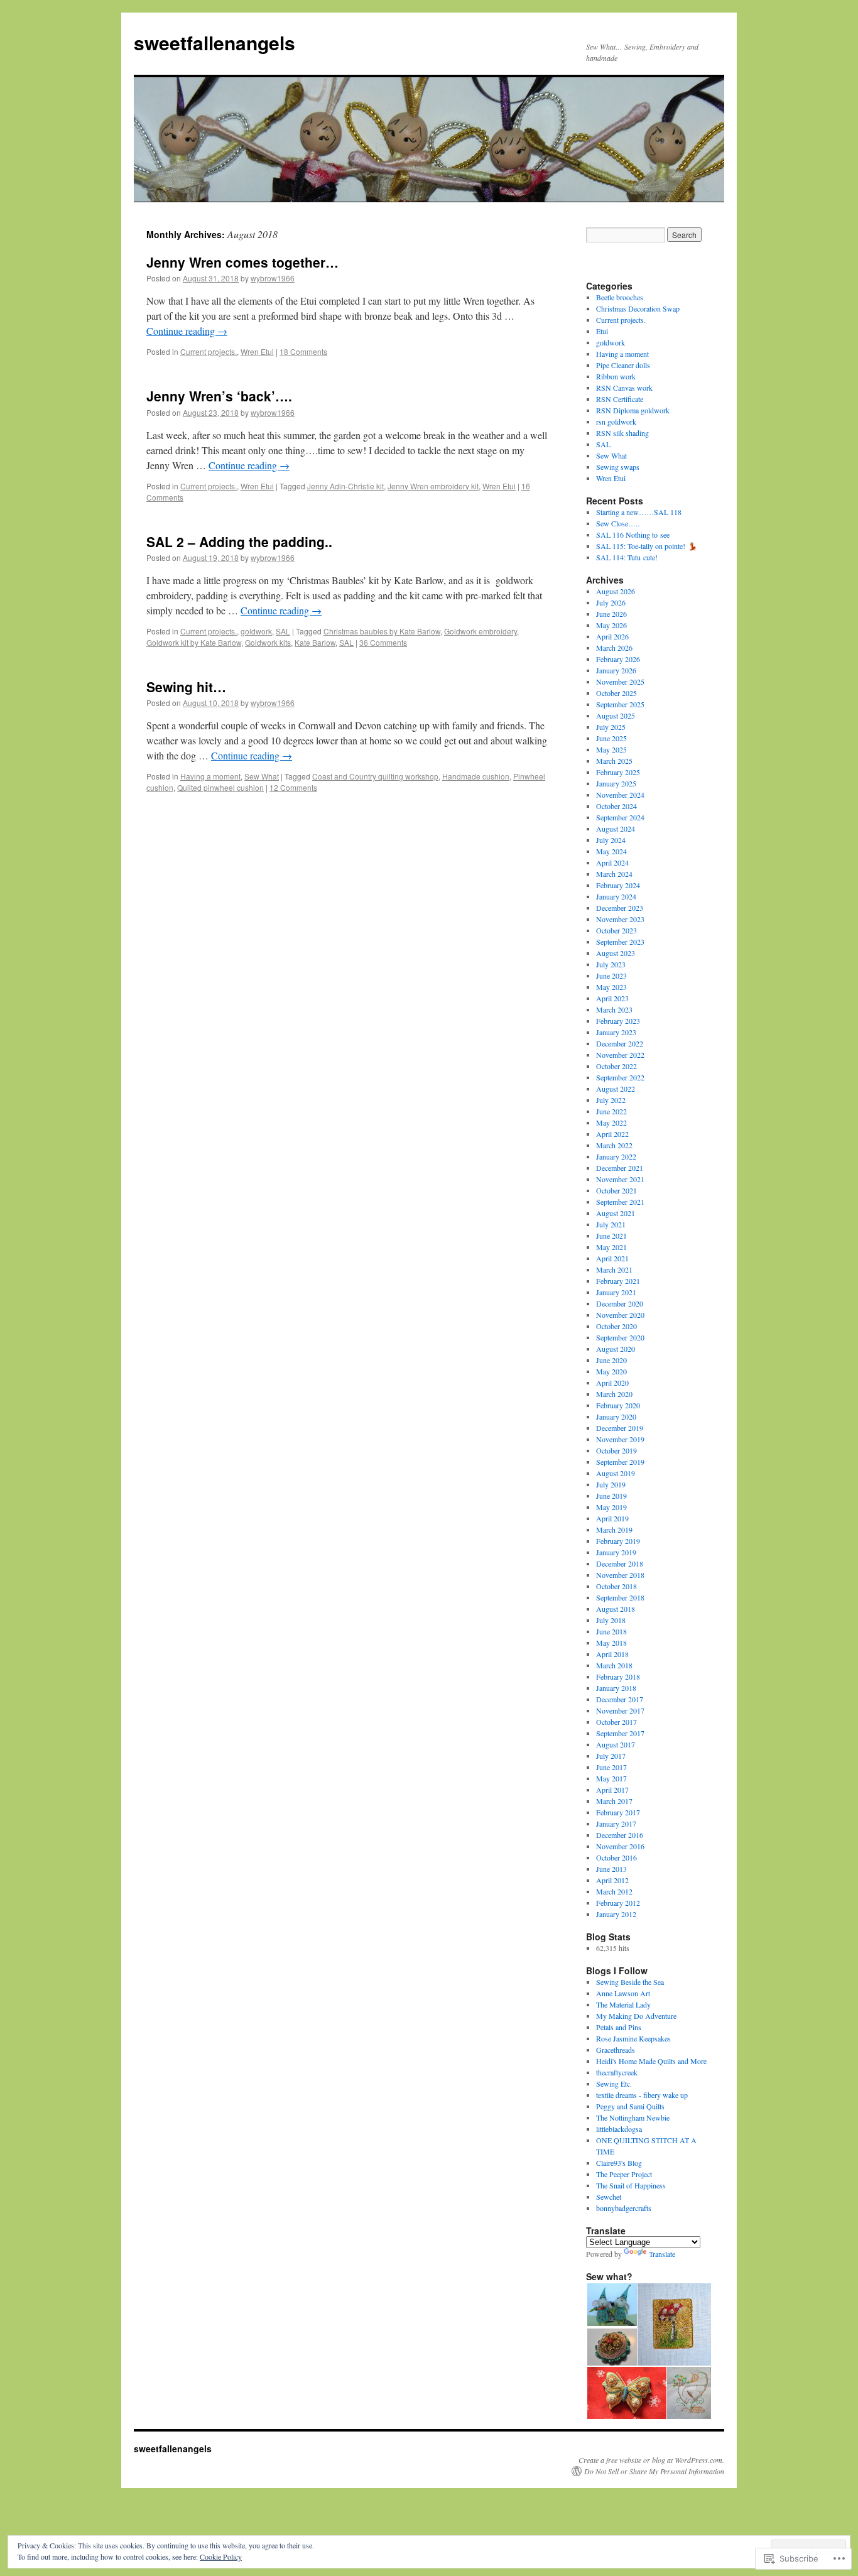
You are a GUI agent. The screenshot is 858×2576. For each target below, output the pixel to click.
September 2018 (620, 1597)
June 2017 (611, 1767)
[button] (611, 2305)
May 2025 (611, 749)
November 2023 (620, 919)
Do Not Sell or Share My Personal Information (654, 2471)
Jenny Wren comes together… (242, 262)
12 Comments (293, 787)
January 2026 (616, 670)
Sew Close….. (618, 523)
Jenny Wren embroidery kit (433, 486)
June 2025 (611, 738)
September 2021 (620, 1202)
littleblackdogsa (619, 2129)
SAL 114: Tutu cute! (627, 557)
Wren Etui (257, 351)
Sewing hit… (186, 687)
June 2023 (611, 976)
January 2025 (616, 783)
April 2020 (612, 1383)
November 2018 (620, 1575)
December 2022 (620, 1043)
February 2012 (618, 1903)
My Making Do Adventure (636, 2016)
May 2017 (611, 1778)
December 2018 (620, 1563)
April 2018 (612, 1654)
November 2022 (620, 1055)
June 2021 (611, 1236)
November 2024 (620, 795)
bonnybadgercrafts (624, 2208)
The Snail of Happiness (631, 2185)
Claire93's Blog (619, 2163)
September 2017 (620, 1733)
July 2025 (611, 727)
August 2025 (616, 715)
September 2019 (620, 1462)
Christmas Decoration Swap (638, 308)
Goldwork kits (268, 642)
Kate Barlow (315, 642)
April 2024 (612, 862)
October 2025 (616, 693)
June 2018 (611, 1631)
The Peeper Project (624, 2174)
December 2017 (620, 1699)
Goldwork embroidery (481, 631)
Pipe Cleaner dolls (623, 365)
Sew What (262, 776)
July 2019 (611, 1484)
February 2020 (618, 1405)
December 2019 (620, 1428)
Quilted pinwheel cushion (220, 787)
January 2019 (616, 1552)
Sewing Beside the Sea (630, 1982)
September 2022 (620, 1077)
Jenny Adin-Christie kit (345, 486)
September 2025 (620, 704)
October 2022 (616, 1066)
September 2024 (620, 817)
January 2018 (616, 1688)
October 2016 (616, 1857)
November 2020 (620, 1315)
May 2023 (611, 987)
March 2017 (614, 1801)
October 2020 (616, 1326)
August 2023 (616, 953)
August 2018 (616, 1609)
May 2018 (611, 1643)
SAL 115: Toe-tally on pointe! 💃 (647, 546)
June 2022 (611, 1111)
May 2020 (611, 1371)
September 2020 (620, 1337)
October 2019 (616, 1450)
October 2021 (616, 1190)
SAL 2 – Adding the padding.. (239, 541)
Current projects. (209, 351)
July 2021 (611, 1224)
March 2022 (614, 1145)
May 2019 (611, 1507)
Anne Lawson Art (623, 1993)
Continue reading (187, 331)
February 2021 (618, 1281)
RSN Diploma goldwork (633, 410)
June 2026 (611, 614)
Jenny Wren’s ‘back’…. (219, 396)
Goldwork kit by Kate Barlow (194, 642)
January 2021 (616, 1292)
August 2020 (616, 1349)
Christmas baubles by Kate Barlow (382, 631)
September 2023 (620, 942)
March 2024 (614, 874)
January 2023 (616, 1032)
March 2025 (614, 761)
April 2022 (612, 1134)
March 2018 (614, 1665)
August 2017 (616, 1744)
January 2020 (616, 1416)
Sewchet (609, 2197)
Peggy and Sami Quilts (630, 2106)
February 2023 (618, 1021)
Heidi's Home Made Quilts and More (651, 2061)
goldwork (256, 631)
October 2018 (616, 1586)
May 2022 (611, 1122)
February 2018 (618, 1677)
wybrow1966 (273, 278)
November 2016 (620, 1846)
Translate (662, 2254)
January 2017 (616, 1823)
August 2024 (616, 829)
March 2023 (614, 1009)
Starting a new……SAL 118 (639, 512)
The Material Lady (623, 2004)
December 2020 (620, 1303)
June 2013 (611, 1869)
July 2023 (611, 964)
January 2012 (616, 1914)
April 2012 (612, 1880)
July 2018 (611, 1620)
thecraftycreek (617, 2072)
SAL (283, 631)
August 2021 (616, 1213)
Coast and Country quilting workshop (375, 776)
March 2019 (614, 1530)
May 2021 (611, 1247)
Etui (602, 331)
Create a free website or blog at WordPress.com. (651, 2460)
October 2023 (616, 930)
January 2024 (616, 896)
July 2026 (611, 602)
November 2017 (620, 1710)
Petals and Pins (619, 2027)
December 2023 (620, 908)
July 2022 (611, 1100)
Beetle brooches (620, 297)
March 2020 (614, 1394)
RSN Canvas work (624, 388)
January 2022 (616, 1156)
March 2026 (614, 648)
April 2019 (612, 1518)
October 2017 (616, 1722)
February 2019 (618, 1541)
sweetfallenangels (215, 42)
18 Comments (303, 351)
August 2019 (616, 1473)
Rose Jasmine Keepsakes (633, 2038)
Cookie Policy (221, 2557)
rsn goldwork (616, 421)
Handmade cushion (476, 776)
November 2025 (620, 682)
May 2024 (611, 851)
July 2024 (611, 840)
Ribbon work (616, 376)
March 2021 (614, 1269)
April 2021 (612, 1258)
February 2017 (618, 1812)
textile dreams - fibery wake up (642, 2095)
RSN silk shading (622, 433)
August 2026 (616, 591)
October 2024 (616, 806)
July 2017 (611, 1756)
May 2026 (611, 625)
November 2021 (620, 1179)
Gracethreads (616, 2050)
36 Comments (383, 642)
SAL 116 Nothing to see (633, 535)
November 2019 (620, 1439)
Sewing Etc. (614, 2084)
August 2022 (616, 1089)
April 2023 (612, 998)
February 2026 (618, 659)
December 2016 (620, 1835)
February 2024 (618, 885)
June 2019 (611, 1496)
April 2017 (612, 1790)
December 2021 (620, 1168)
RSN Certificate (620, 399)
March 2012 (614, 1891)
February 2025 (618, 772)
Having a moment (210, 776)
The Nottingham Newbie (633, 2117)
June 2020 (611, 1360)
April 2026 (612, 636)
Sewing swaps (618, 467)
